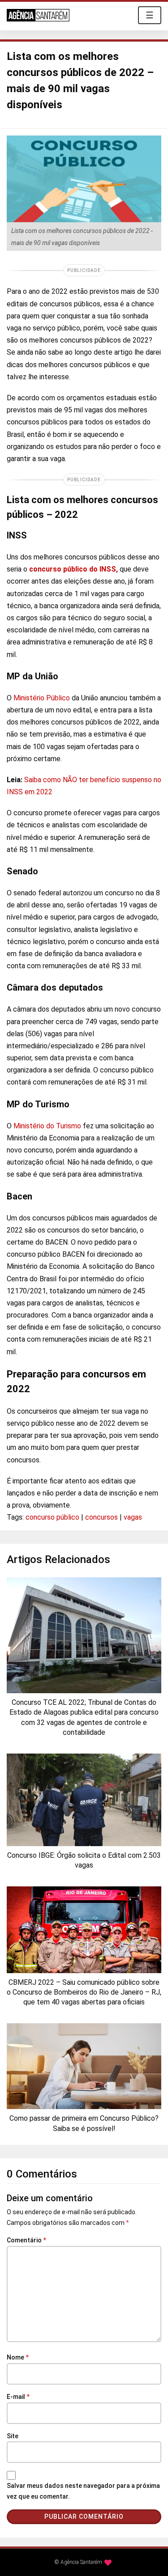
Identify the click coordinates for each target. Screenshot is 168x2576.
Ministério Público (43, 698)
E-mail (18, 2397)
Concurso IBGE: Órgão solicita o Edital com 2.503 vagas (84, 1860)
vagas (133, 1517)
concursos (101, 1517)
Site (13, 2436)
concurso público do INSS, (73, 569)
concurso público (52, 1517)
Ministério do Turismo (47, 1126)
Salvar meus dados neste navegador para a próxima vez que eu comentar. (83, 2491)
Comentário (26, 2240)
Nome (18, 2357)
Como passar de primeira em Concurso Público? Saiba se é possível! (84, 2123)
